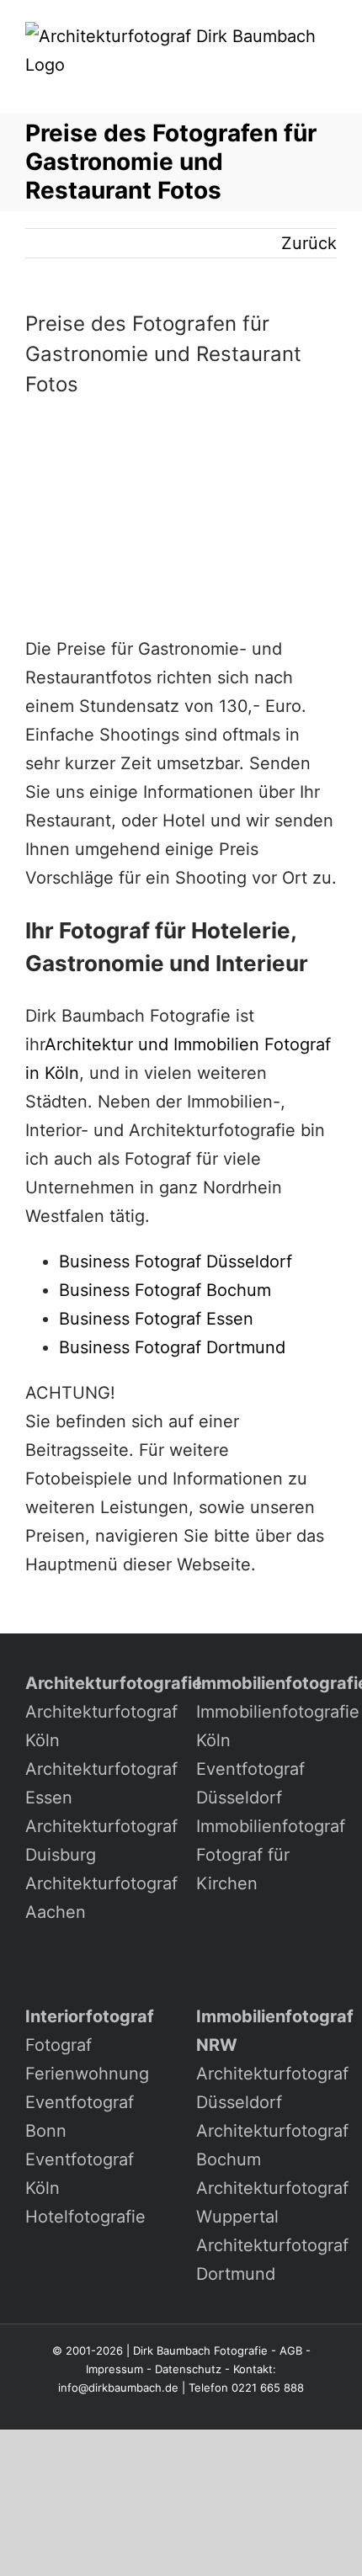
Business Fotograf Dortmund (172, 1347)
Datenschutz (188, 2369)
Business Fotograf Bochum (165, 1290)
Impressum (114, 2369)
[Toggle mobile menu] (330, 88)
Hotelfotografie (85, 2217)
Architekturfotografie (114, 1683)
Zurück (309, 243)
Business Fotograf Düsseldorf (176, 1261)
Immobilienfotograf (271, 1826)
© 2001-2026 (88, 2350)
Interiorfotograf (90, 2016)
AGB (291, 2350)
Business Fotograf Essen (156, 1319)
